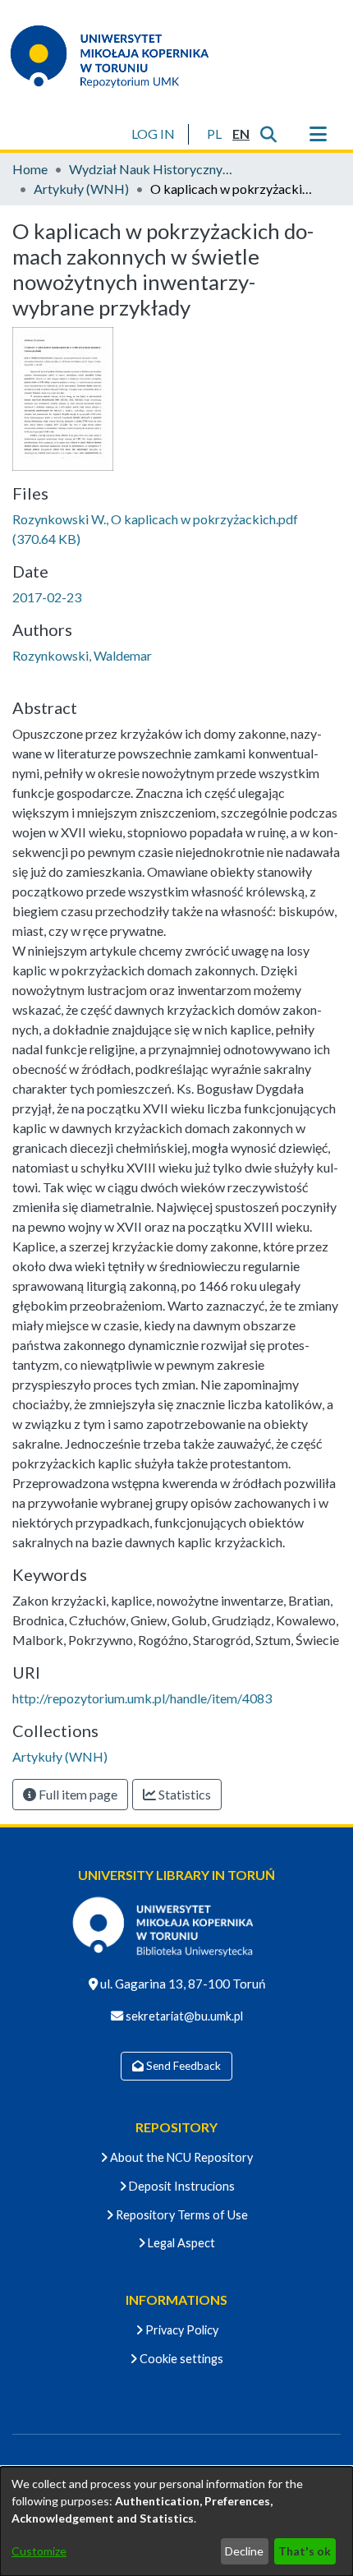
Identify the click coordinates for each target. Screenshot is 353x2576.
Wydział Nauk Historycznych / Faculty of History (151, 169)
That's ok (305, 2551)
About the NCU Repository (180, 2157)
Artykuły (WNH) (81, 189)
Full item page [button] (77, 1794)
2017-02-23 (47, 597)
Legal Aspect (180, 2243)
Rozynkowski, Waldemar (82, 655)
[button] (214, 134)
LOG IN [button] (154, 134)
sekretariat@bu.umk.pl (183, 2016)
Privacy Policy (181, 2330)
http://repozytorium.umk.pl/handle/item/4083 (142, 1698)
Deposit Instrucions (181, 2186)
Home (30, 169)
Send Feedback (182, 2066)
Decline (244, 2551)
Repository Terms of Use (181, 2215)
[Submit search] (268, 134)
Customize (39, 2551)
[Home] (120, 56)
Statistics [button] (183, 1794)
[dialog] (176, 2521)
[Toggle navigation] (318, 134)
